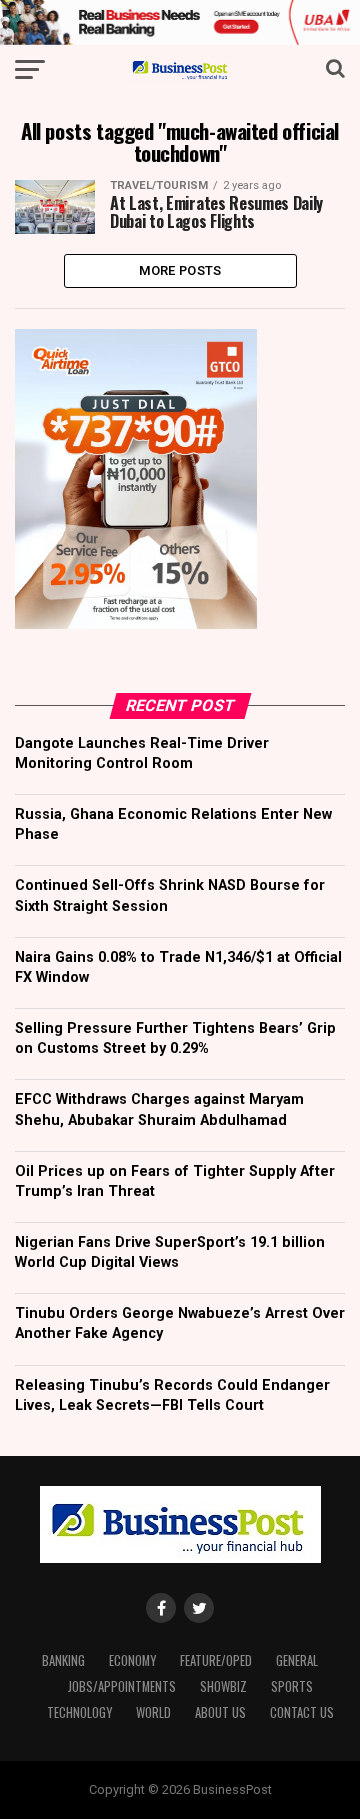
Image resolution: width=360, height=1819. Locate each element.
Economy (132, 1660)
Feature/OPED (216, 1660)
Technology (79, 1712)
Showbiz (223, 1686)
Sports (292, 1686)
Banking (63, 1660)
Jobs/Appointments (122, 1686)
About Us (220, 1712)
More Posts (180, 270)
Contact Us (302, 1712)
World (153, 1712)
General (297, 1660)
